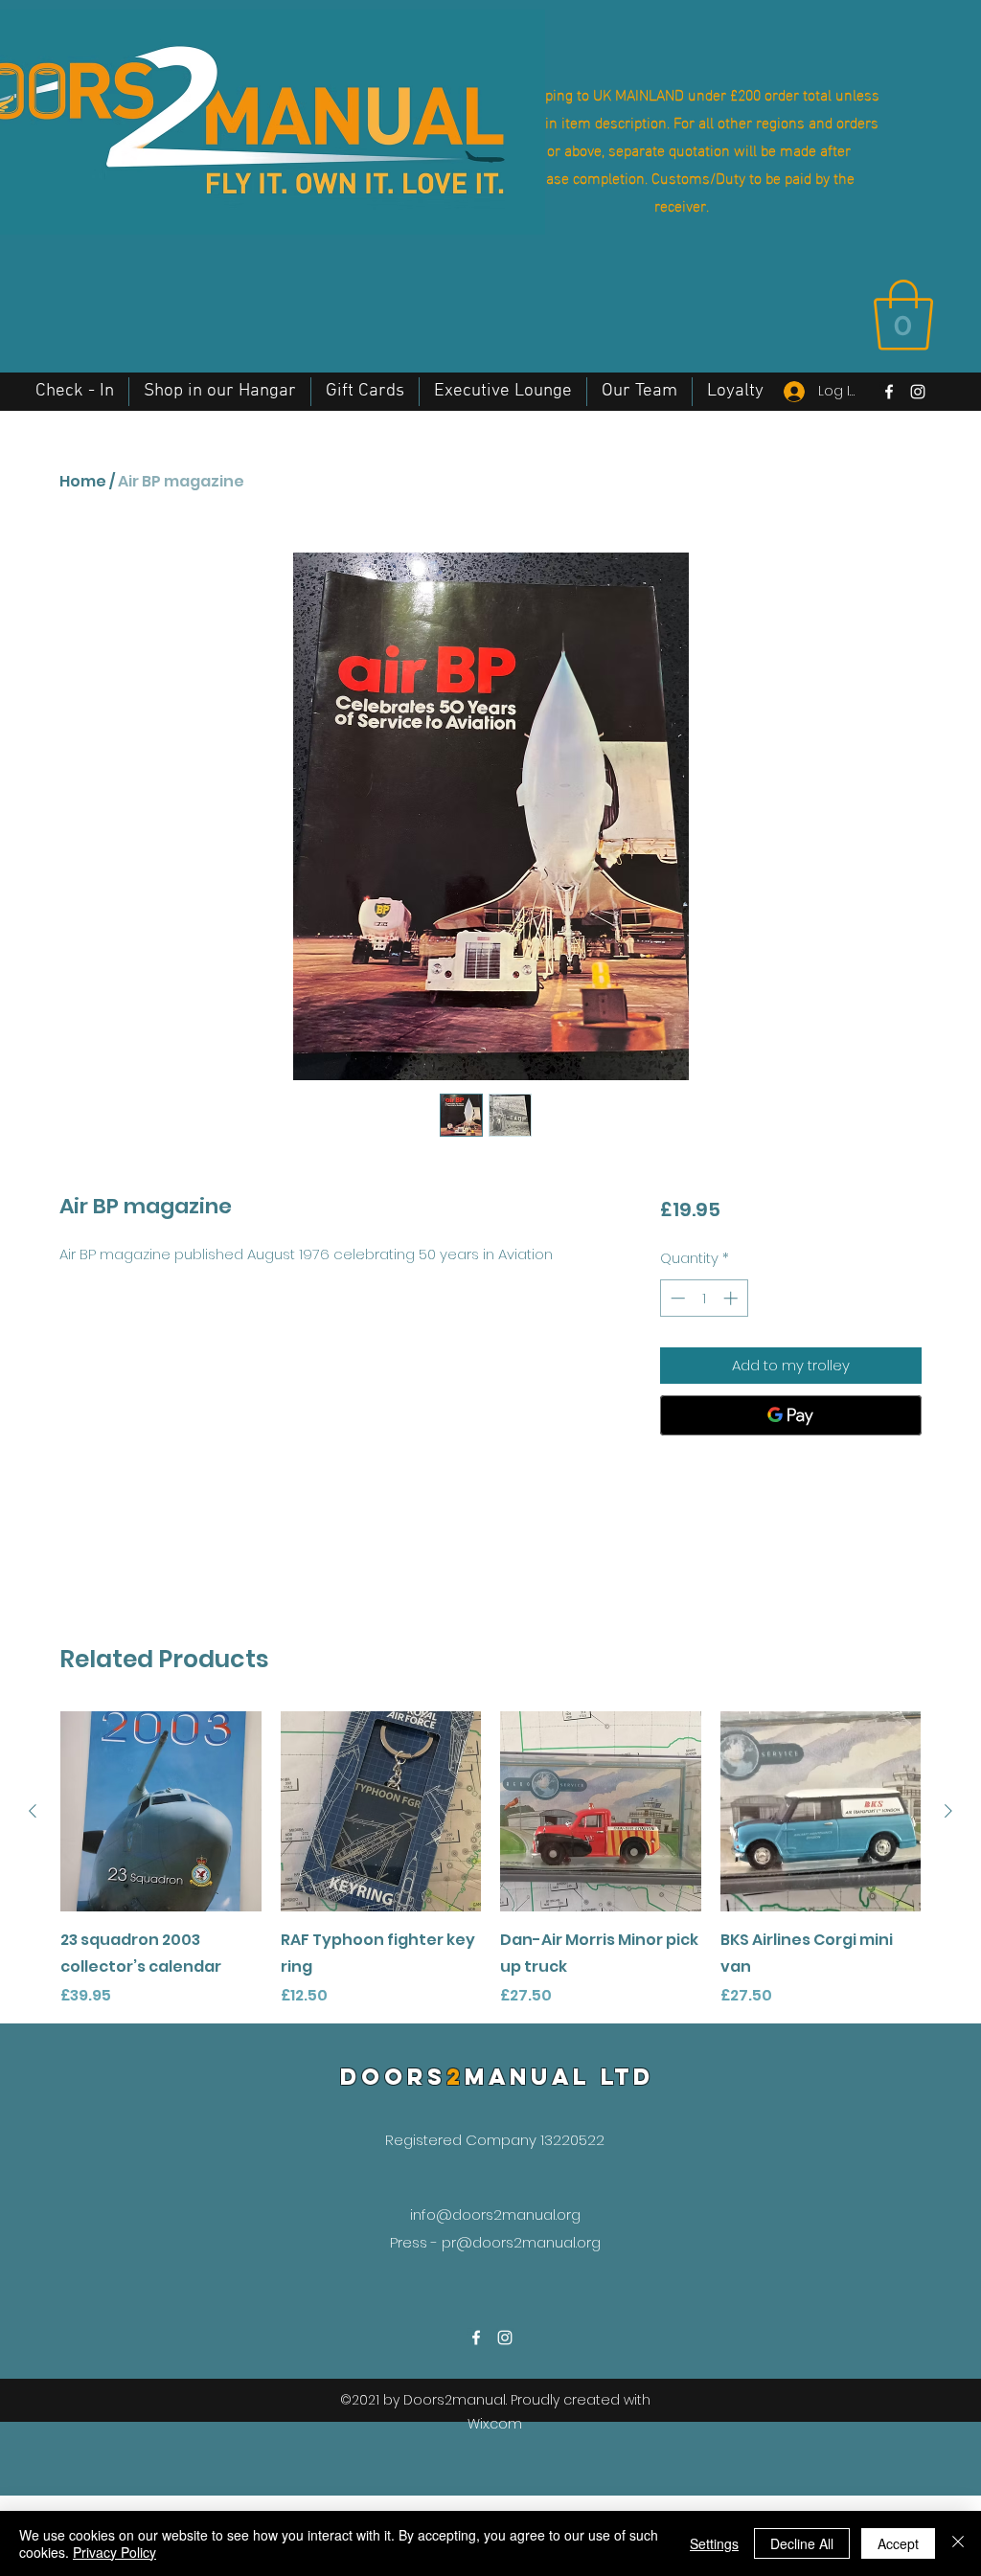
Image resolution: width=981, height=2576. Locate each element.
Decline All (802, 2543)
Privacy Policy (114, 2552)
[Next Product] (948, 1811)
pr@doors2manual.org (521, 2242)
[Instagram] (918, 392)
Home (83, 481)
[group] (490, 1860)
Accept (898, 2543)
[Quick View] (161, 1812)
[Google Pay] (791, 1415)
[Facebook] (889, 392)
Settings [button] (714, 2543)
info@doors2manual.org (495, 2214)
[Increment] (732, 1298)
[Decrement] (676, 1298)
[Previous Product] (33, 1811)
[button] (903, 315)
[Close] (958, 2543)
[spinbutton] (704, 1298)
